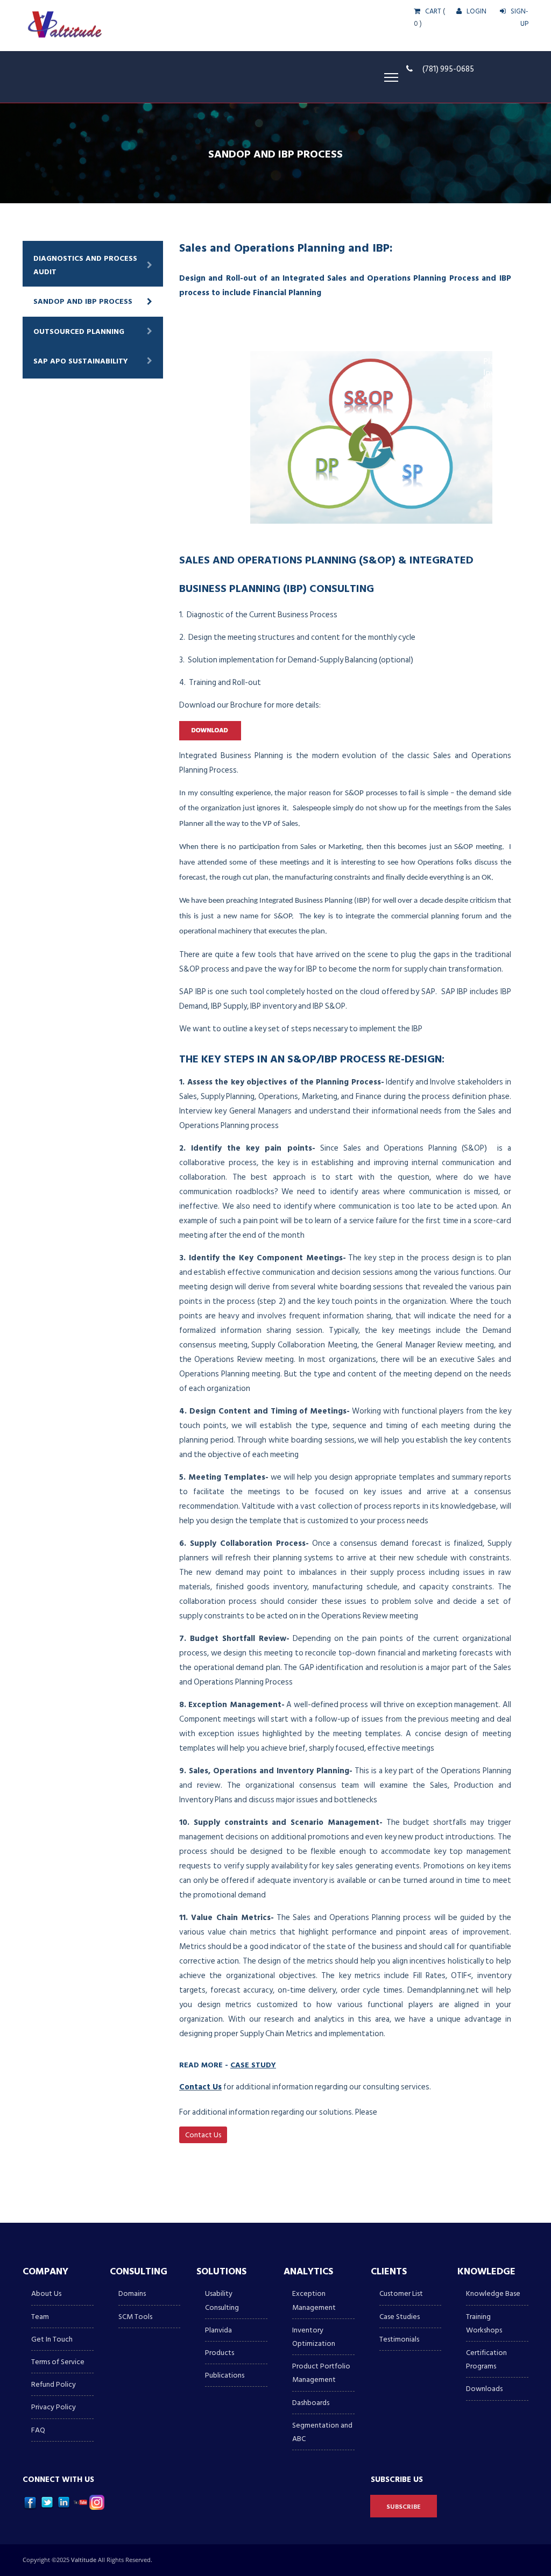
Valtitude (84, 2560)
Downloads (484, 2389)
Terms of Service (58, 2362)
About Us (46, 2293)
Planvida (218, 2330)
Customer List (401, 2293)
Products (220, 2353)
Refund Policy (54, 2384)
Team (40, 2317)
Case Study (253, 2064)
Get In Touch (52, 2339)
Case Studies (400, 2317)
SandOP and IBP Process (83, 301)
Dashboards (311, 2403)
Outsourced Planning (79, 331)
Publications (225, 2375)
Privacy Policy (54, 2407)
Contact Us (200, 2087)
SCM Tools (135, 2317)
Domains (132, 2293)
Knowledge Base (493, 2293)
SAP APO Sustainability (81, 361)
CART (432, 11)
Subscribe (404, 2507)
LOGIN (476, 11)
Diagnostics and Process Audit (85, 265)
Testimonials (399, 2339)
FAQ (38, 2430)
